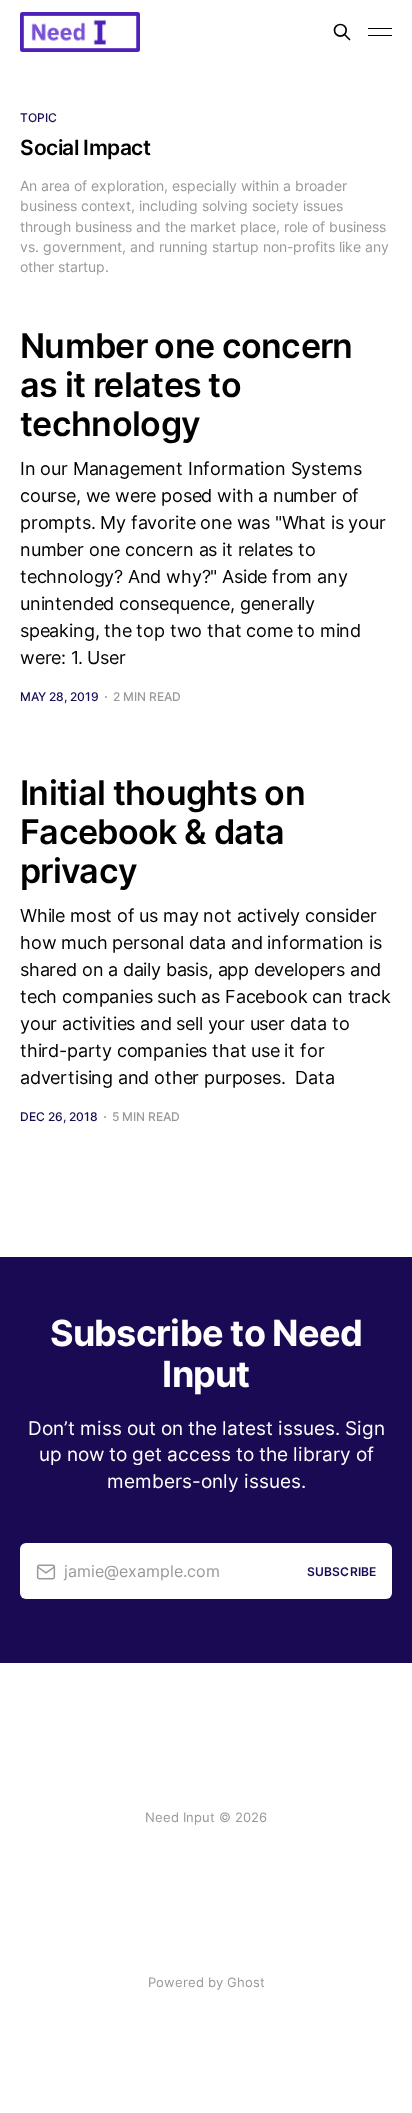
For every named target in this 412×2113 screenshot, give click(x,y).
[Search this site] (342, 32)
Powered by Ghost (206, 1982)
